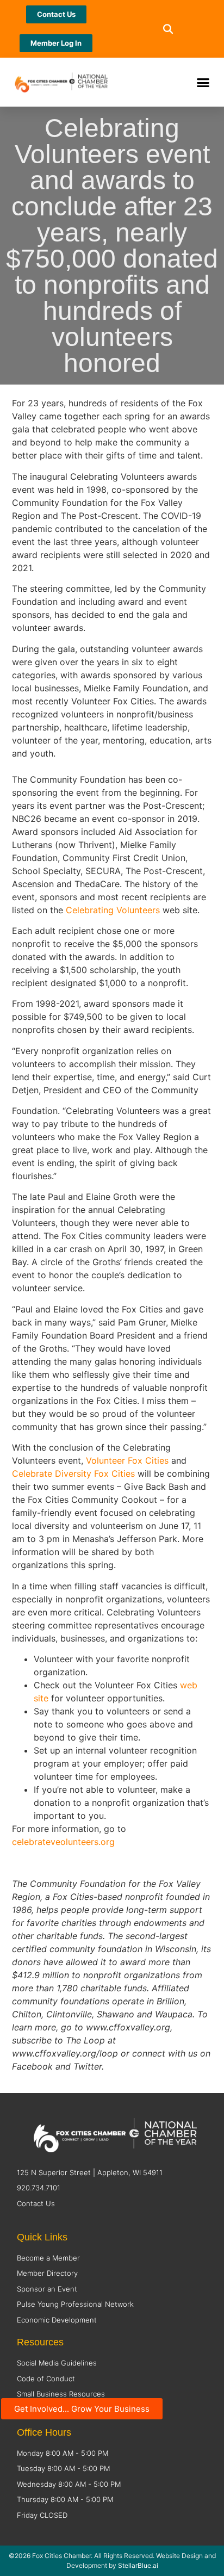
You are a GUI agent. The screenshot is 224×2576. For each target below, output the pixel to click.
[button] (168, 29)
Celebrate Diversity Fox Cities (73, 1473)
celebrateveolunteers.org (63, 1842)
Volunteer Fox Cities (127, 1460)
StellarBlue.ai (138, 2565)
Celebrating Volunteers (113, 910)
